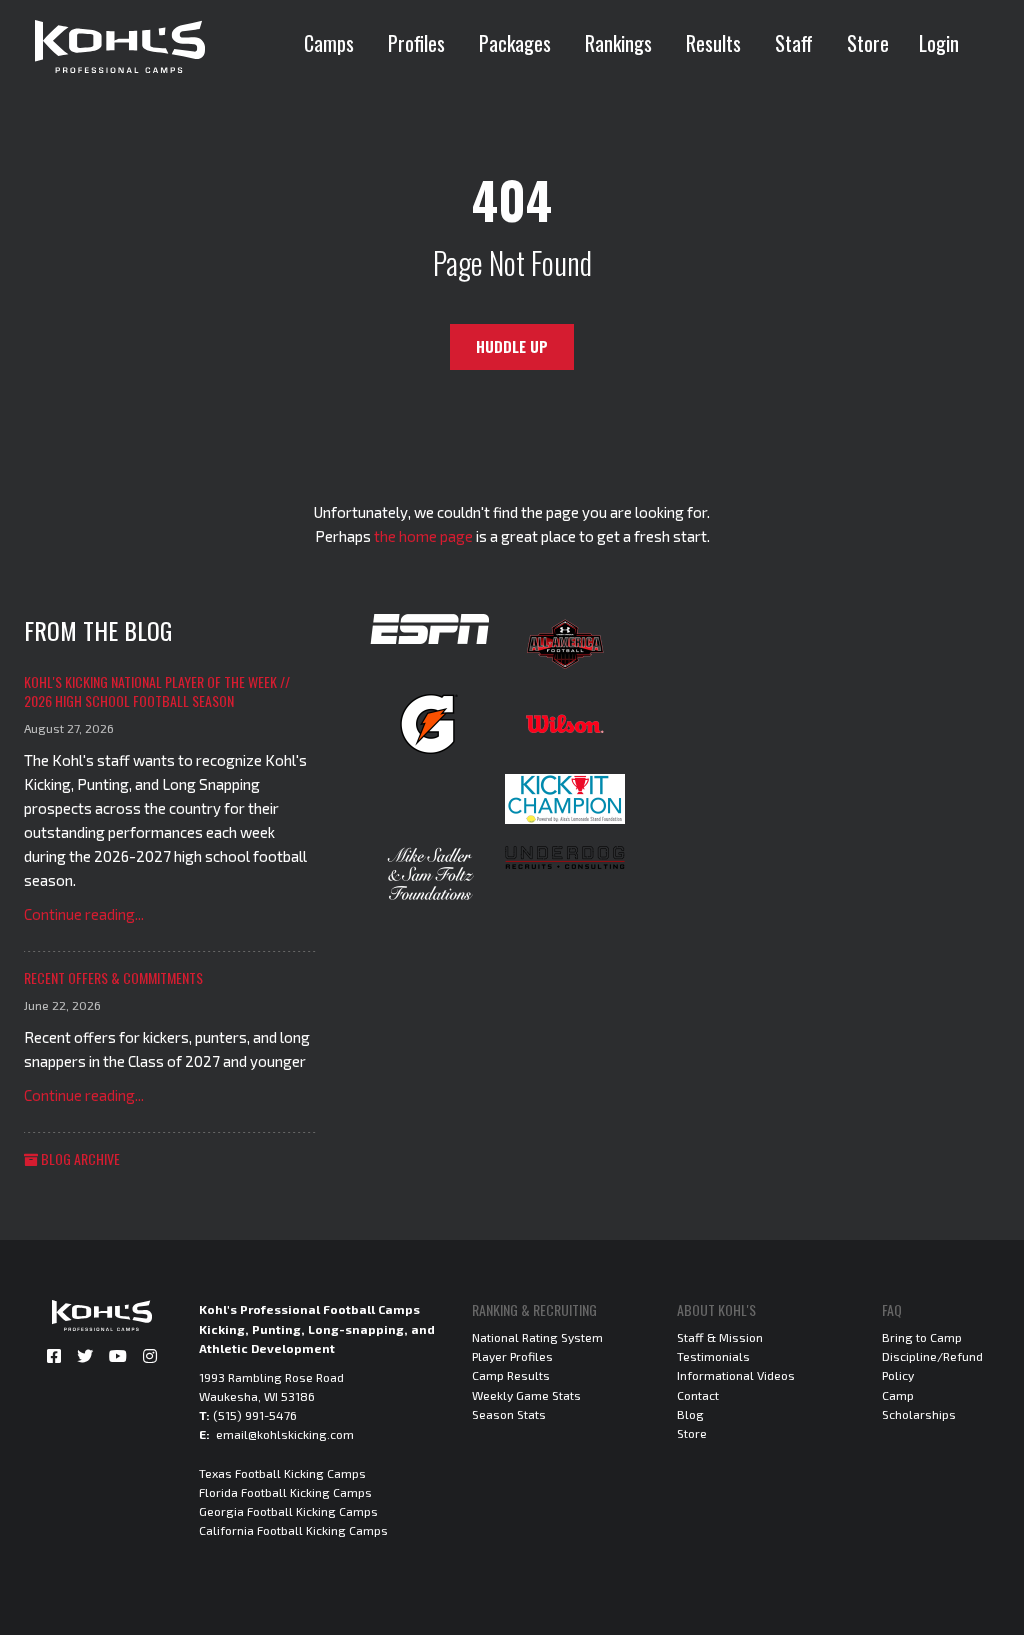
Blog (690, 1414)
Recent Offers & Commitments (113, 977)
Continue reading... (84, 914)
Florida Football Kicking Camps (285, 1492)
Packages (515, 43)
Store (868, 43)
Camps (329, 43)
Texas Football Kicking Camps (282, 1473)
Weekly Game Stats (526, 1395)
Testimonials (713, 1356)
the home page (423, 536)
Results (713, 43)
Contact (698, 1395)
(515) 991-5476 (255, 1415)
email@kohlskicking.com (285, 1434)
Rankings (618, 43)
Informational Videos (736, 1375)
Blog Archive (79, 1158)
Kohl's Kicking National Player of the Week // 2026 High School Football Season (157, 691)
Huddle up (512, 346)
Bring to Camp (922, 1337)
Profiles (416, 43)
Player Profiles (512, 1356)
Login (939, 43)
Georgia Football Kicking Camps (288, 1511)
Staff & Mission (720, 1337)
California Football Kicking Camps (293, 1530)
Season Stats (509, 1414)
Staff (794, 43)
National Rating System (537, 1337)
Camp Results (511, 1375)
